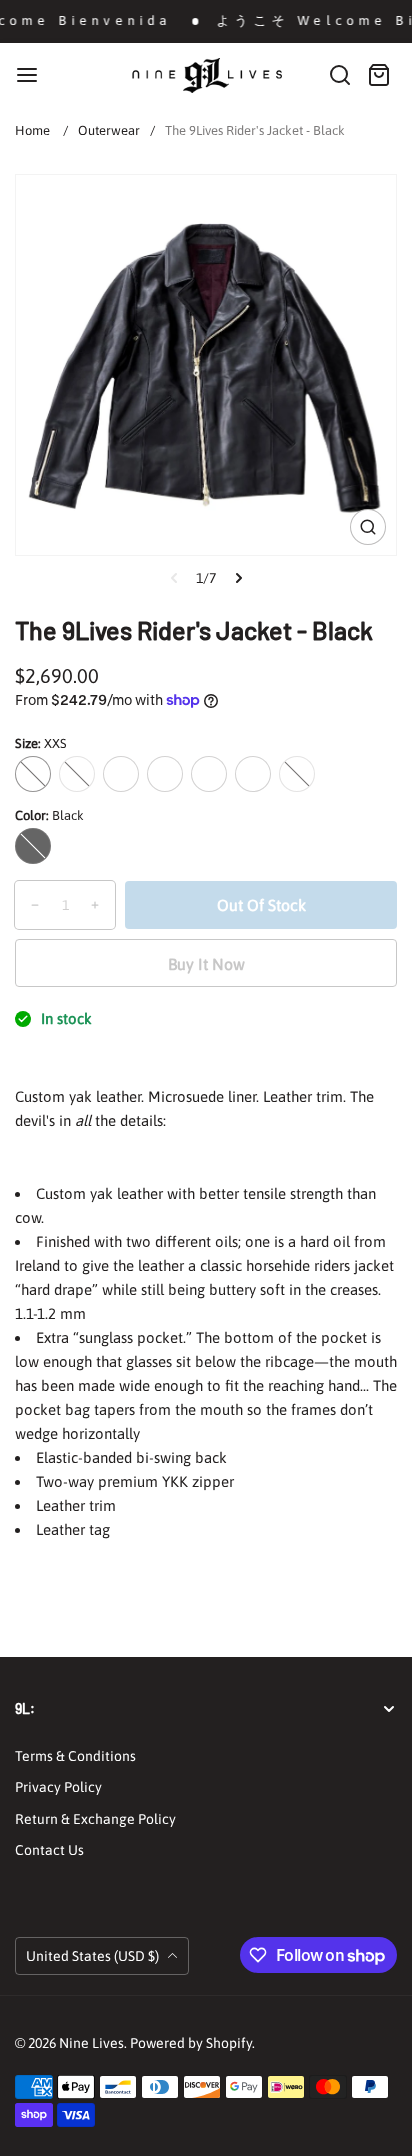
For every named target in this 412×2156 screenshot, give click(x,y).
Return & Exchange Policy (95, 1819)
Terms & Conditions (75, 1756)
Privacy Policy (58, 1787)
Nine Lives (91, 2043)
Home (32, 130)
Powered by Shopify (191, 2043)
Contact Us (49, 1850)
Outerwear (109, 130)
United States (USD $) (94, 1956)
